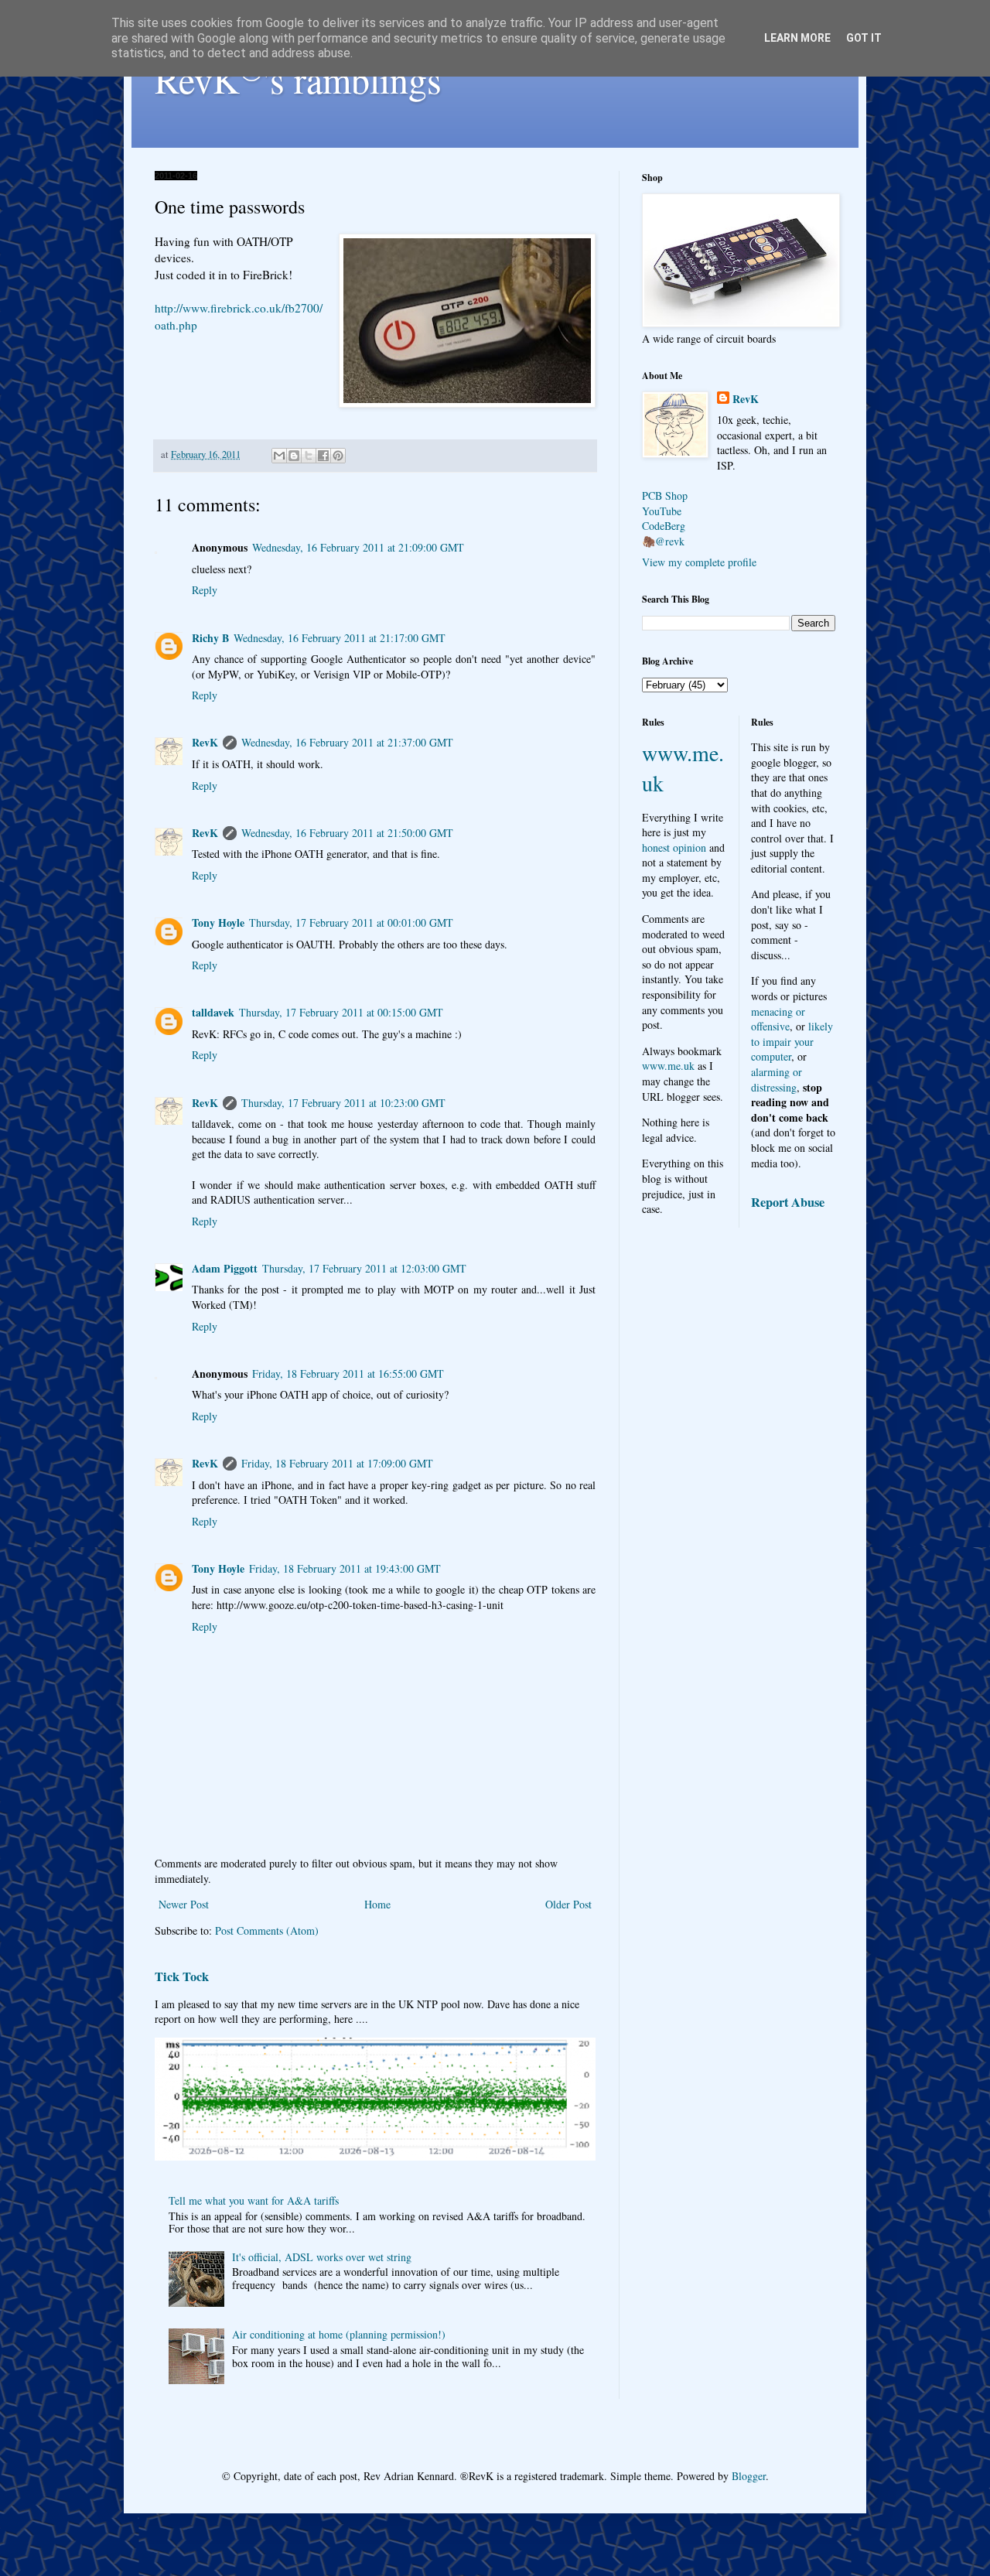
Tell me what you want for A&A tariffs (254, 2200)
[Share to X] (309, 456)
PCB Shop (665, 495)
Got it (864, 38)
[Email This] (279, 456)
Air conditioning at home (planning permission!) (339, 2334)
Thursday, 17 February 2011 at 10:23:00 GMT (343, 1103)
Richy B (210, 638)
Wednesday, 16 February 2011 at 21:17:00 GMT (340, 638)
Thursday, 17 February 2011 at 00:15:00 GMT (341, 1012)
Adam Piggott (225, 1268)
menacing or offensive (778, 1019)
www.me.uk (668, 1066)
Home (377, 1904)
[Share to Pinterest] (338, 456)
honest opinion (674, 847)
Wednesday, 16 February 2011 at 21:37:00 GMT (347, 742)
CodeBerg (664, 526)
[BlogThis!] (294, 456)
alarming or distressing (777, 1080)
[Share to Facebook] (323, 456)
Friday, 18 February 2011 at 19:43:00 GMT (345, 1568)
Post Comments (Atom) (267, 1930)
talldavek (213, 1012)
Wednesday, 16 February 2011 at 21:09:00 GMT (358, 547)
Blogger (749, 2476)
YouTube (662, 511)
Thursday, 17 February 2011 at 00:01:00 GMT (351, 922)
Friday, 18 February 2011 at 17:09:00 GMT (337, 1463)
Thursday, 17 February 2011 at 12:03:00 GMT (364, 1268)
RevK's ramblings (298, 79)
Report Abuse (788, 1202)
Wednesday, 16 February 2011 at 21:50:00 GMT (347, 833)
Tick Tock (182, 1976)
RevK (205, 742)
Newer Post (184, 1904)
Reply (205, 590)
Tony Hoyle (218, 922)
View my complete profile (699, 562)
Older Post (568, 1904)
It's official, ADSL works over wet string (322, 2257)
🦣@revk (663, 541)
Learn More (797, 38)
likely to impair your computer (792, 1041)
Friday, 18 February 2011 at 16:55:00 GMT (348, 1373)
